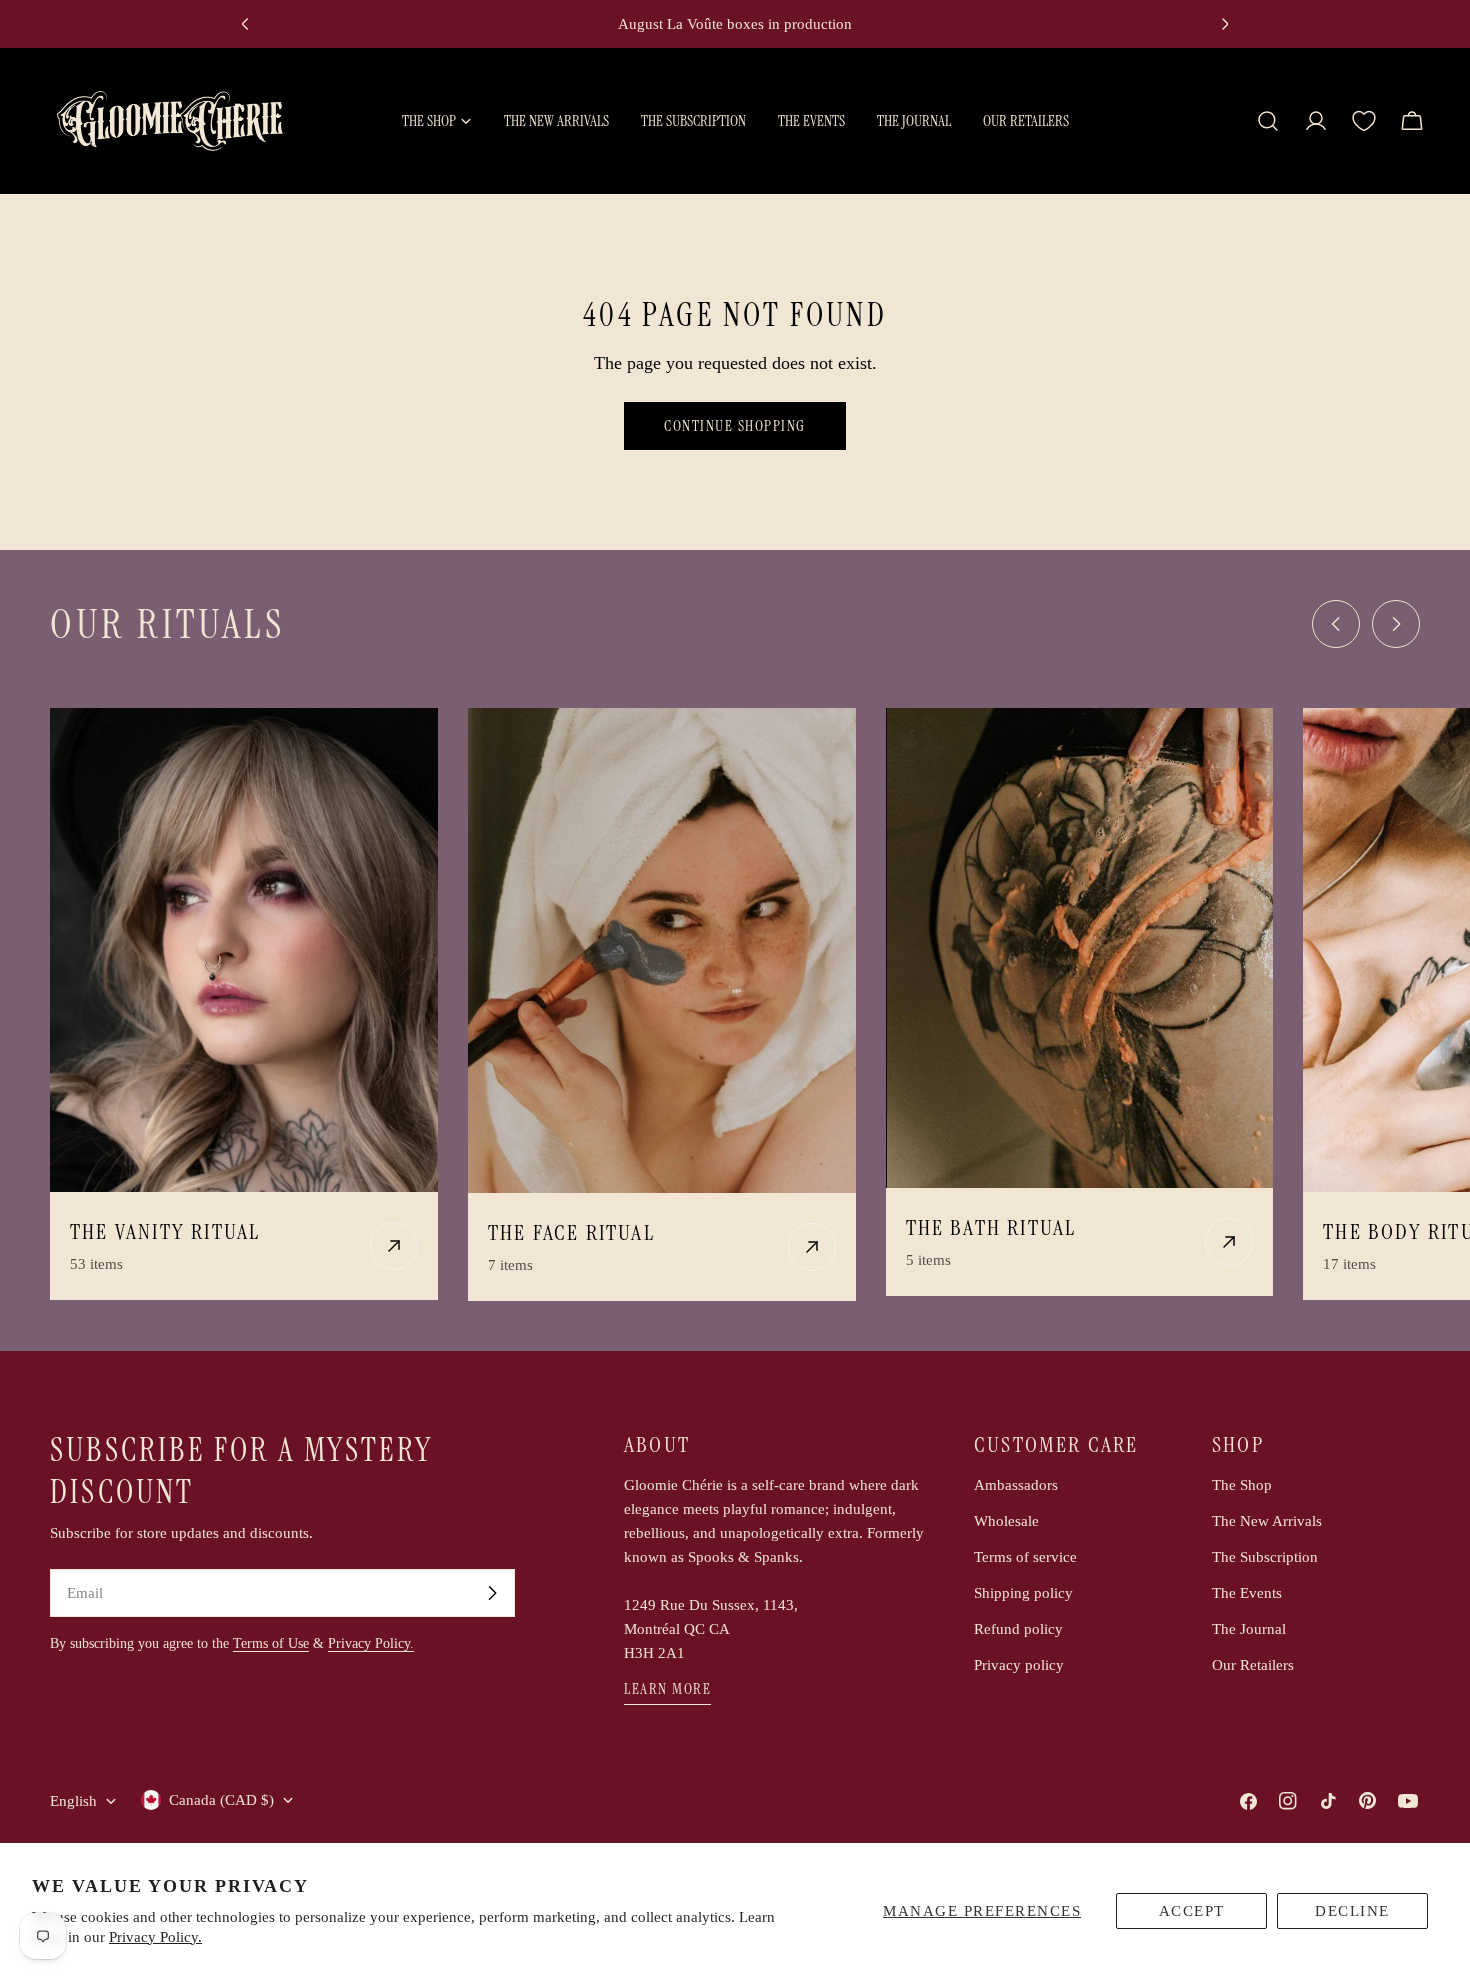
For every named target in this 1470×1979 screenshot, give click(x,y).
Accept (1192, 1911)
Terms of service (1025, 1557)
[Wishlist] (1364, 121)
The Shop (1242, 1485)
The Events (1247, 1593)
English (73, 1801)
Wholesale (1006, 1521)
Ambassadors (1016, 1485)
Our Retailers (1253, 1665)
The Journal (1249, 1629)
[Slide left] (1336, 624)
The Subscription (1265, 1557)
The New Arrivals (1267, 1521)
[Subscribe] (492, 1593)
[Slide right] (1396, 624)
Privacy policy (1019, 1665)
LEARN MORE (667, 1689)
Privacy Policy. (155, 1937)
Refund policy (1018, 1629)
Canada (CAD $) (221, 1800)
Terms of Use (271, 1643)
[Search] (1268, 121)
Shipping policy (1023, 1593)
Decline (1352, 1911)
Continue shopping (735, 426)
